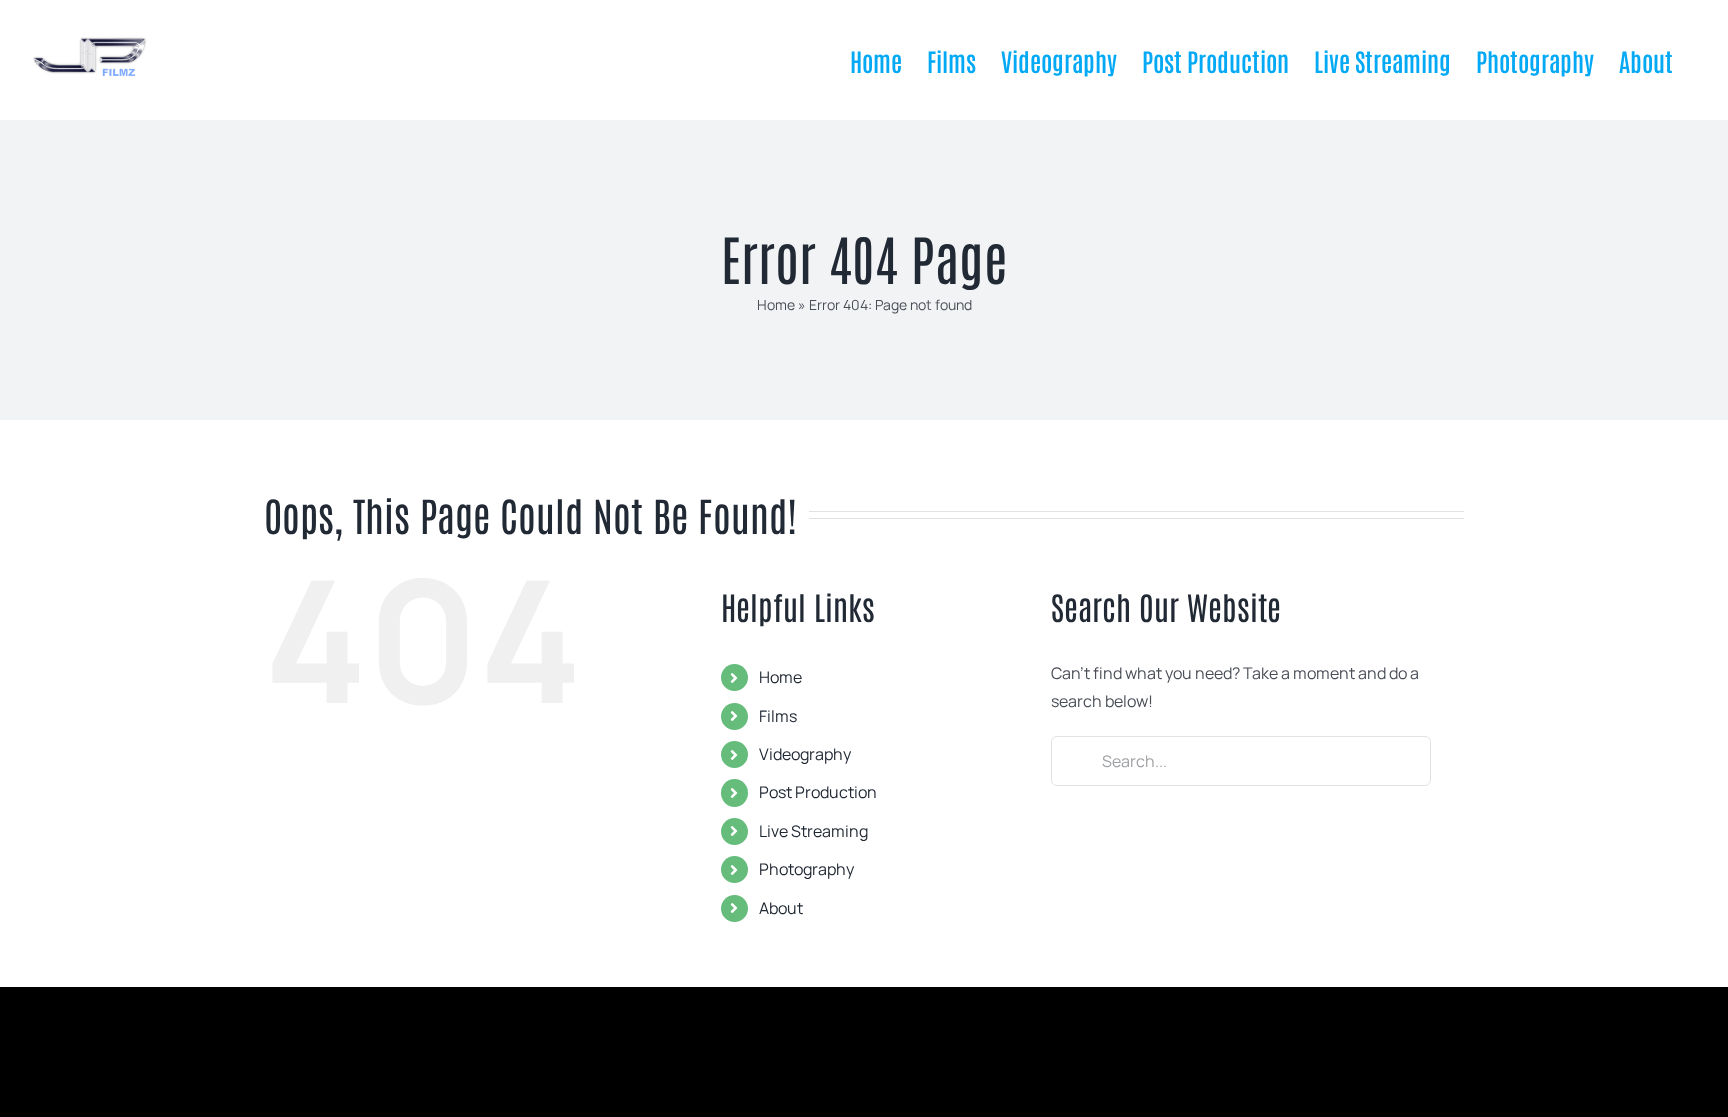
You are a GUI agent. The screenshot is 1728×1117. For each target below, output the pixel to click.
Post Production (818, 792)
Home (776, 304)
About (781, 908)
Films (778, 716)
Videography (805, 754)
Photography (806, 869)
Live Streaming (813, 831)
